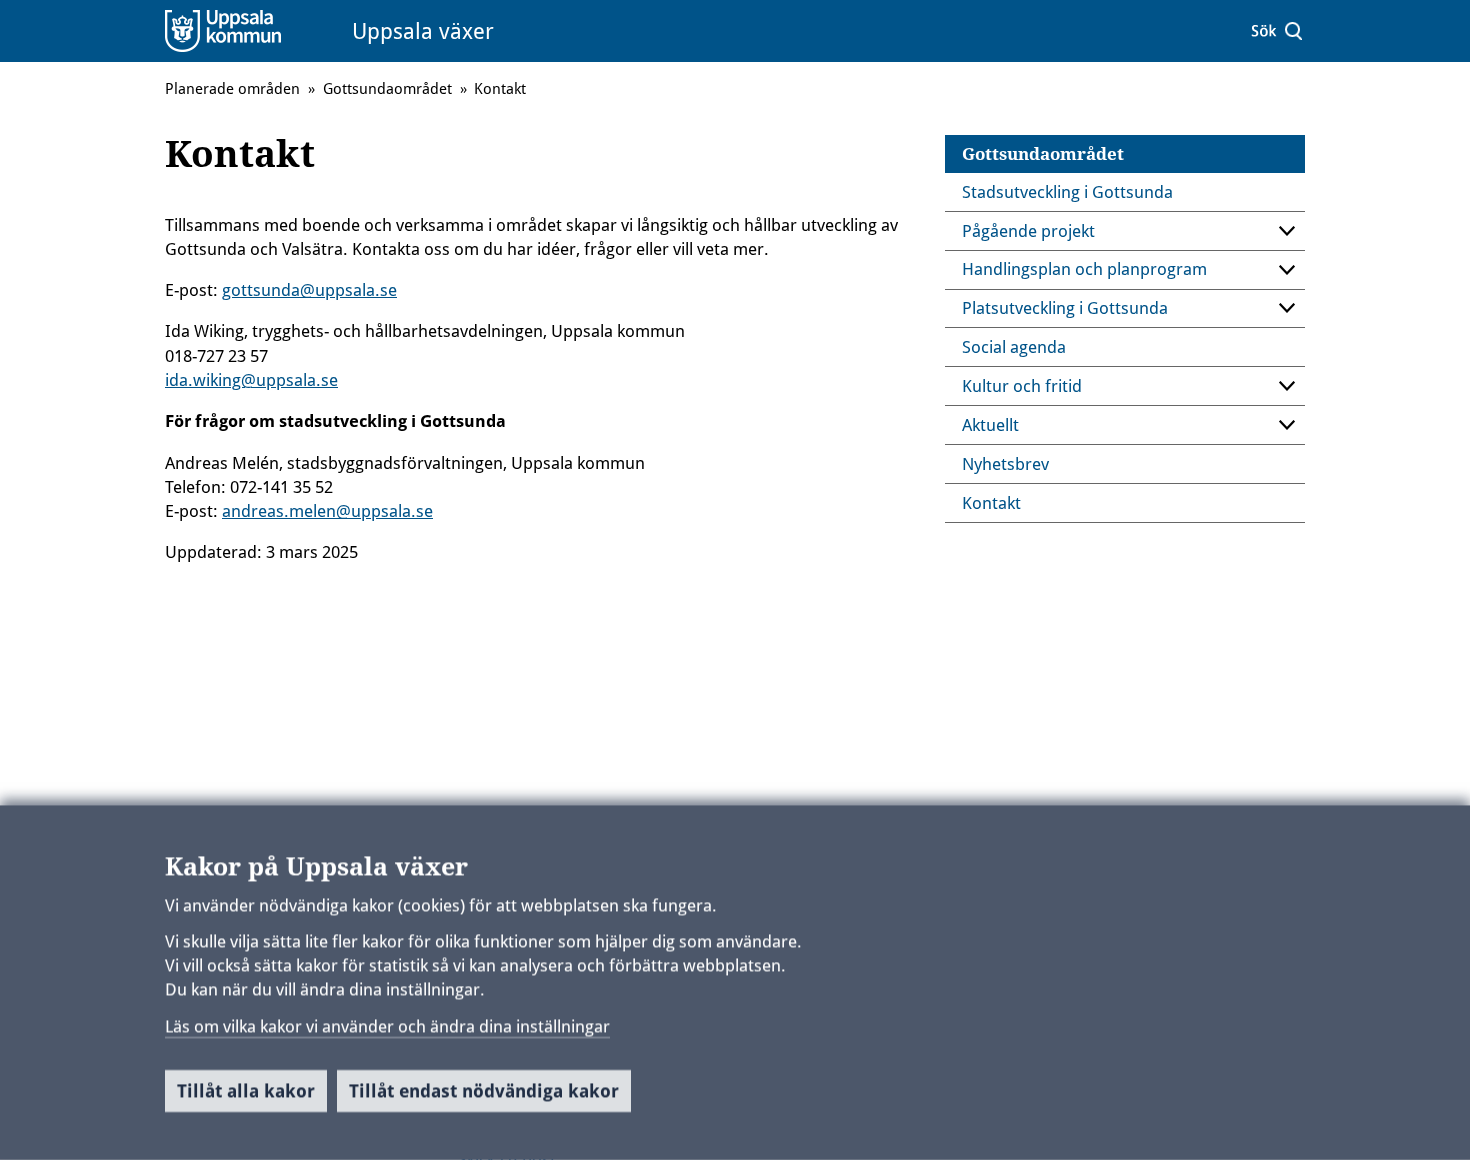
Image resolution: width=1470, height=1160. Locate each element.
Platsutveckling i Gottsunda (1065, 308)
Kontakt (991, 503)
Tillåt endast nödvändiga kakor (484, 1090)
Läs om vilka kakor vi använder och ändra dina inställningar (387, 1026)
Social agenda (1014, 347)
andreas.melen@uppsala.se (327, 511)
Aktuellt (990, 425)
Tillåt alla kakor (246, 1090)
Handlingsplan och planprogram (1084, 269)
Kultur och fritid (1022, 386)
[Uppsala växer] (248, 30)
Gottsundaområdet (1043, 154)
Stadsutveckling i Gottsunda (1067, 192)
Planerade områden (232, 89)
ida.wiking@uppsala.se (251, 380)
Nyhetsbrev (1005, 464)
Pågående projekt (1028, 231)
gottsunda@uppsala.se (309, 290)
